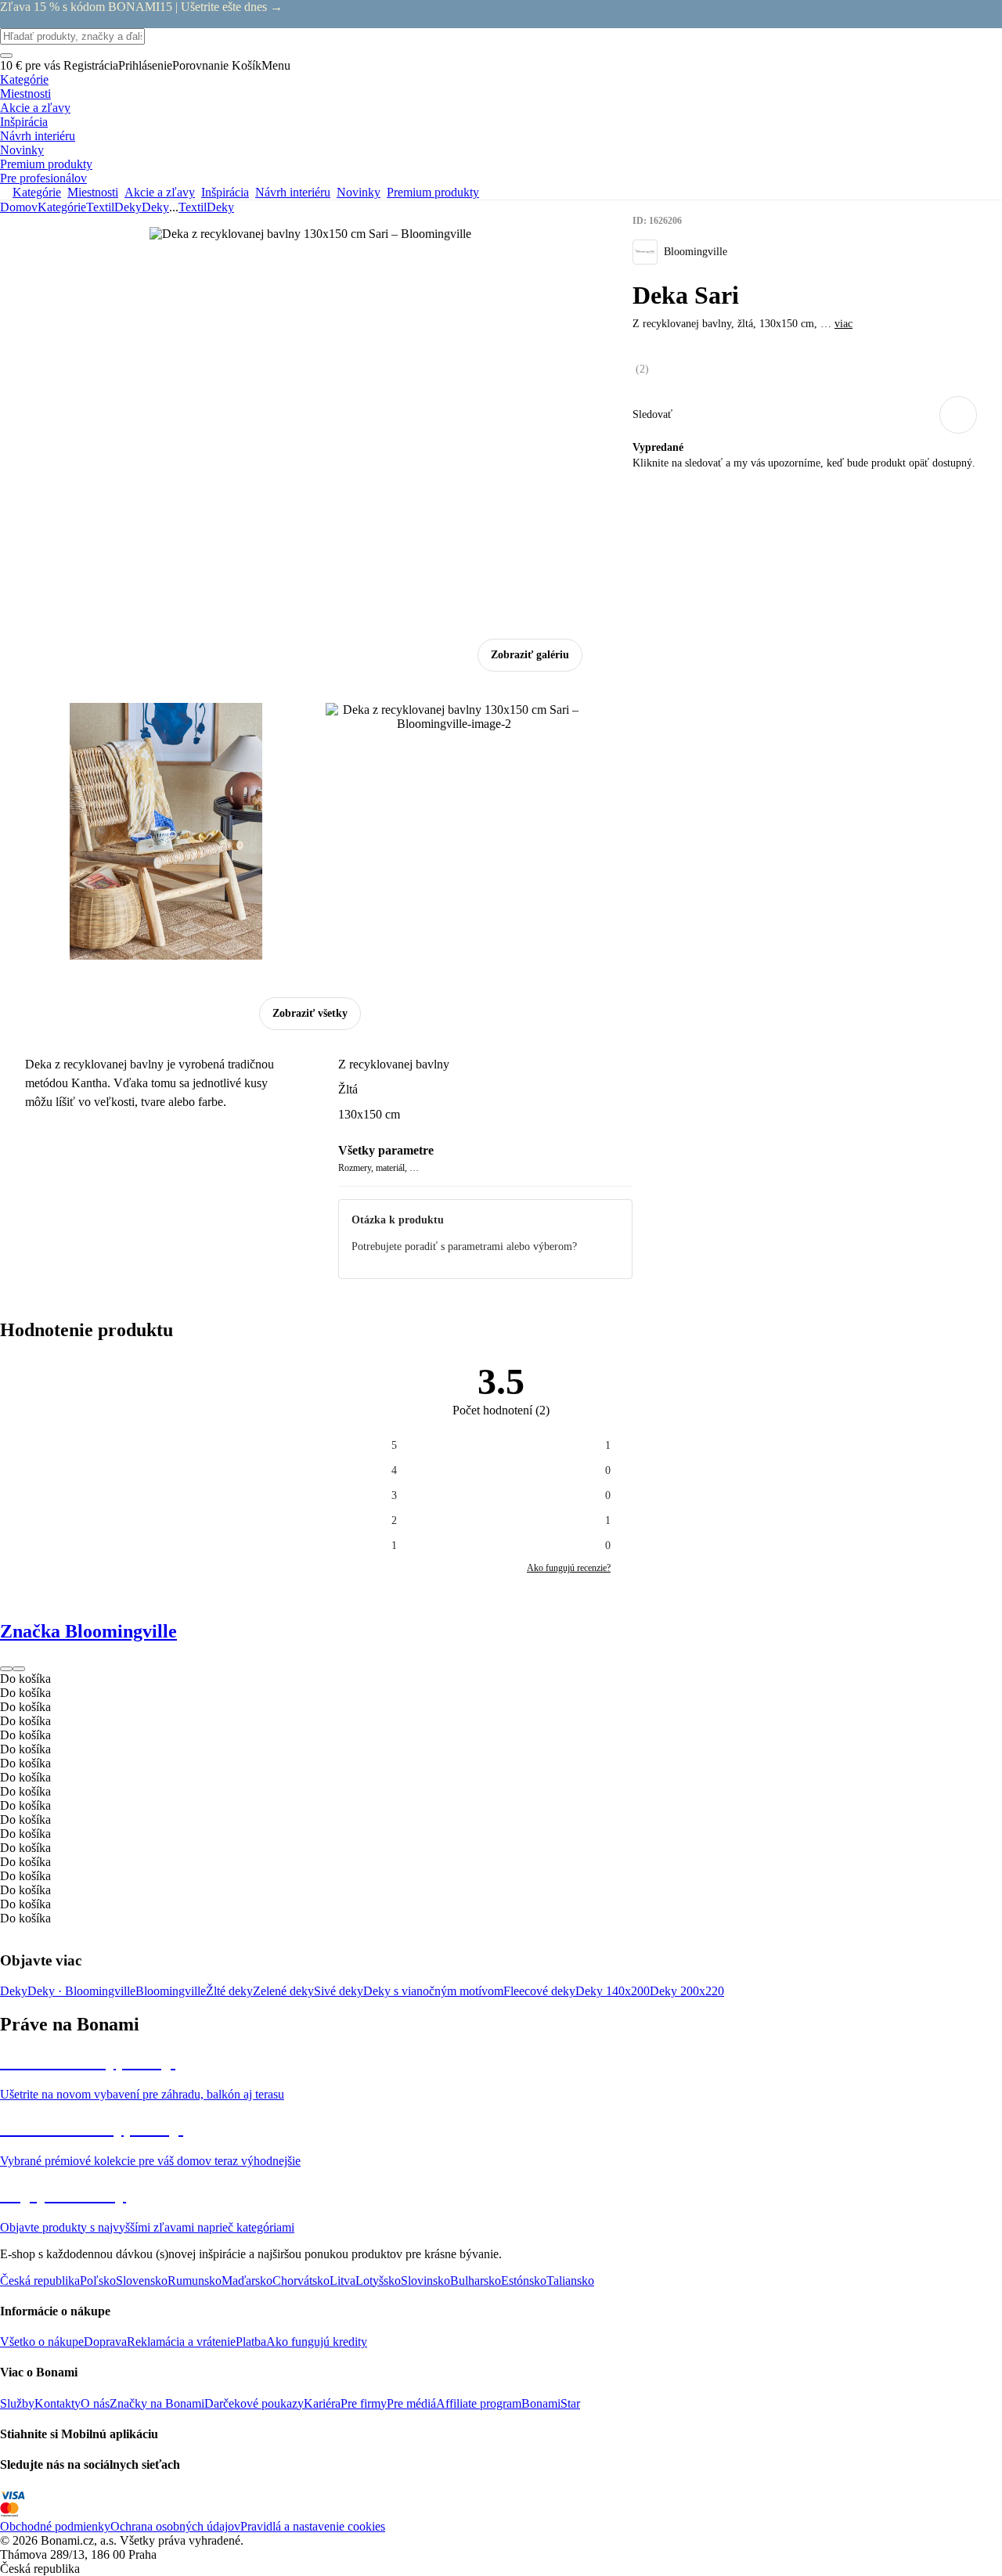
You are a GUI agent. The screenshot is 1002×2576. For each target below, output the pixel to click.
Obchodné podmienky (55, 2526)
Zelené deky (283, 1991)
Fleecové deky (539, 1991)
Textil (100, 207)
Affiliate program (479, 2403)
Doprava (105, 2342)
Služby (17, 2403)
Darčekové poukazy (254, 2403)
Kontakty (58, 2403)
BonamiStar (551, 2403)
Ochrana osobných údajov (175, 2526)
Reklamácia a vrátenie (181, 2342)
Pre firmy (364, 2403)
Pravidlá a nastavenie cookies (313, 2526)
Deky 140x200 (613, 1991)
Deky (155, 207)
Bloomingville (171, 1991)
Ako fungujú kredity (317, 2342)
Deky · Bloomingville (81, 1991)
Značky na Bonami (157, 2403)
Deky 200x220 (687, 1991)
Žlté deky (229, 1991)
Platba (251, 2342)
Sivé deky (339, 1991)
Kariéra (322, 2403)
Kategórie (62, 207)
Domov (19, 207)
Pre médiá (411, 2403)
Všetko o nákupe (42, 2342)
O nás (95, 2403)
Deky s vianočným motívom (433, 1991)
